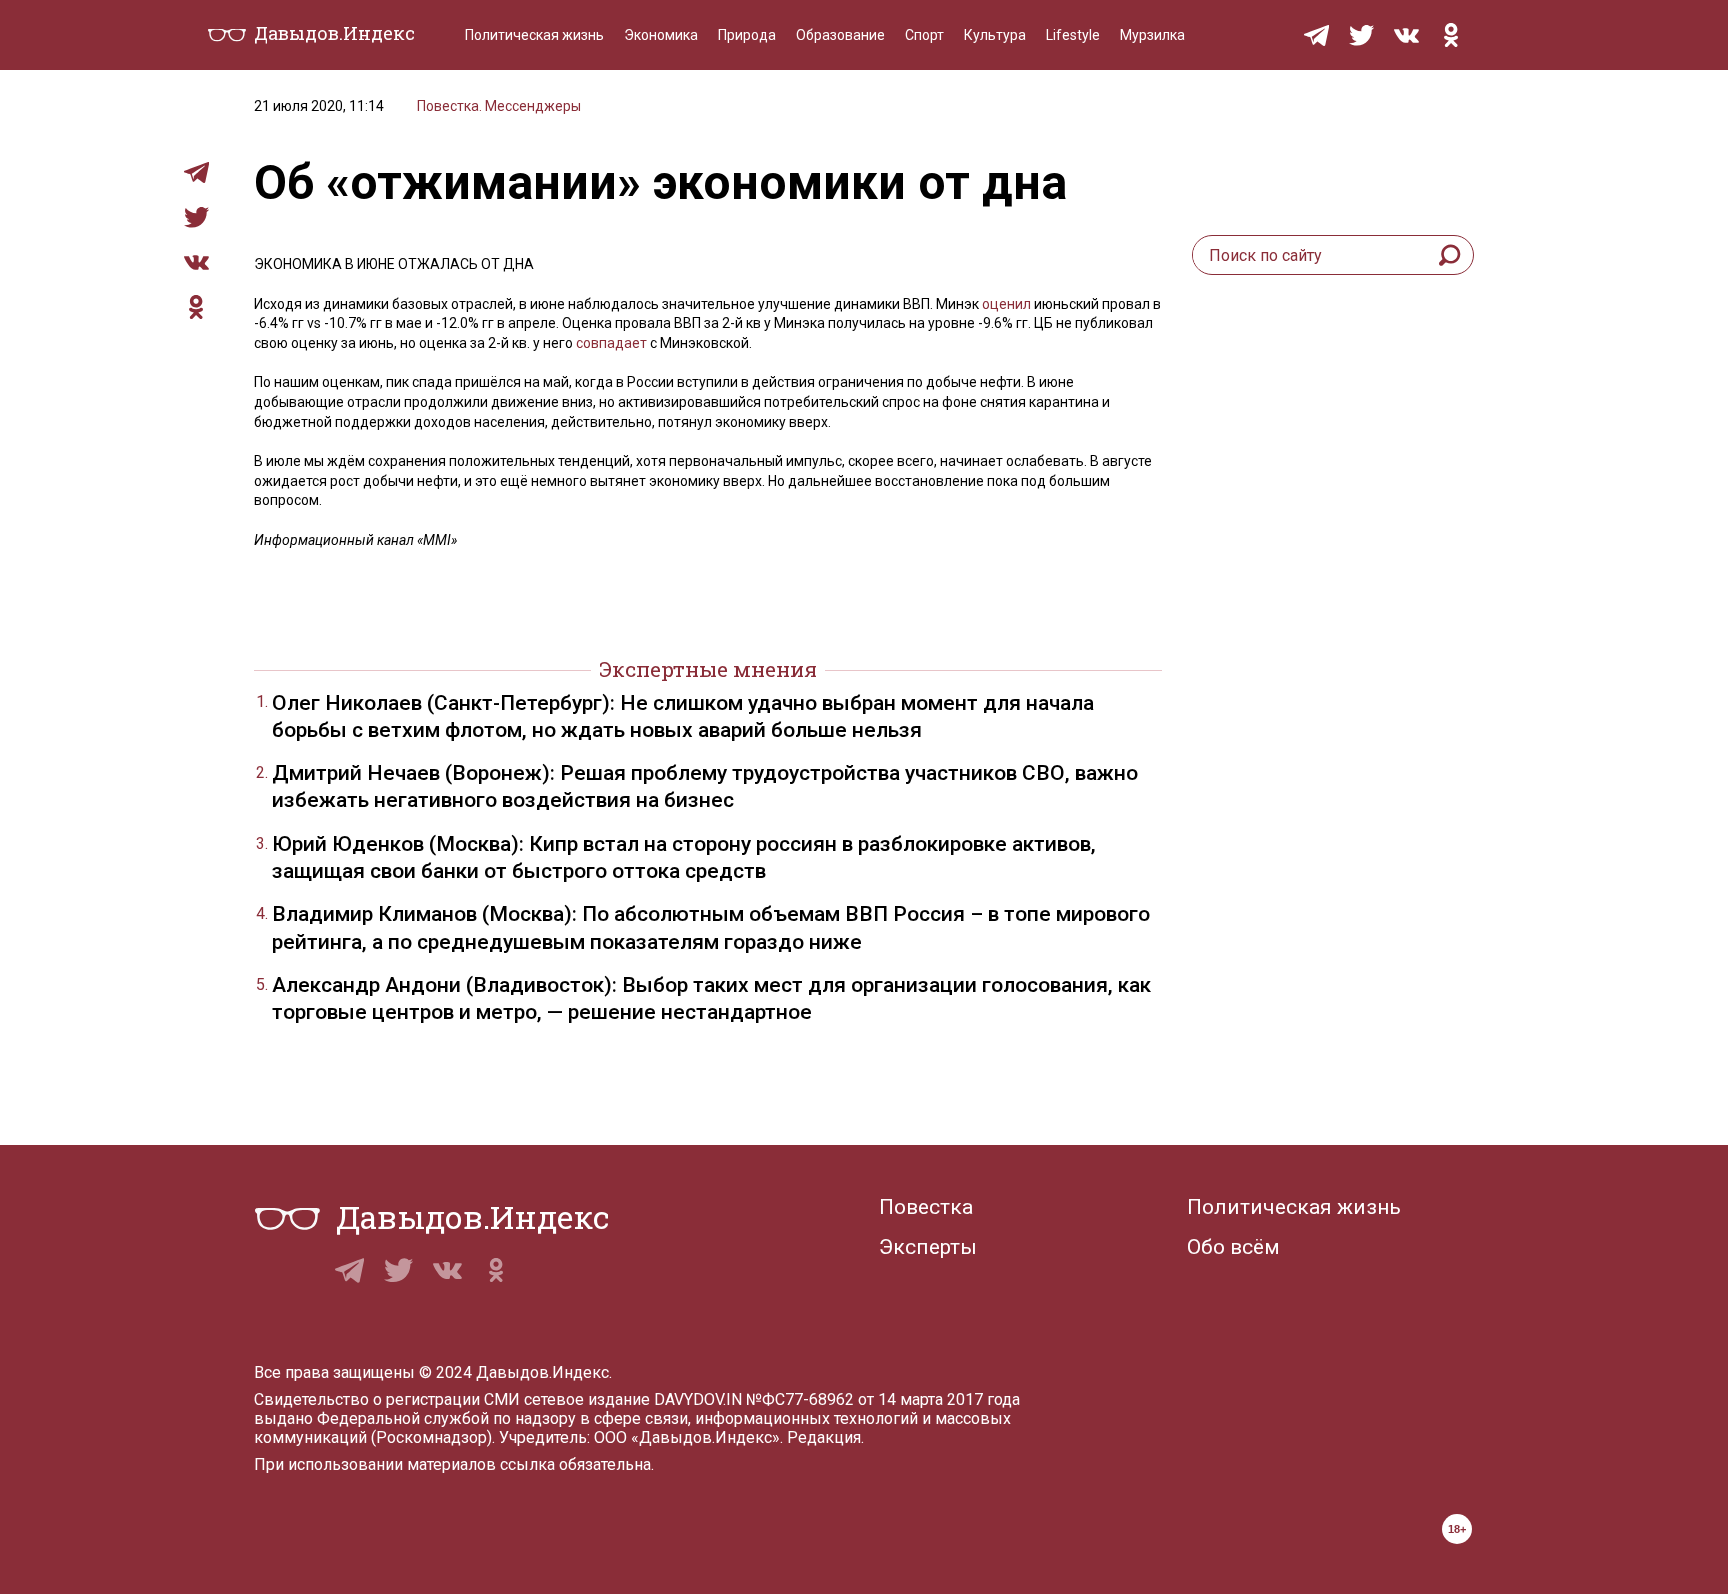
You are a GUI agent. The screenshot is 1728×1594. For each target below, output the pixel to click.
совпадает (611, 343)
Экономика (661, 35)
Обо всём (1233, 1247)
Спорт (924, 35)
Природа (747, 35)
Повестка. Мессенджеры (499, 106)
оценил (1006, 304)
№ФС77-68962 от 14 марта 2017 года (883, 1399)
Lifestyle (1073, 35)
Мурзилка (1152, 35)
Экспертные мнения (708, 669)
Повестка (926, 1207)
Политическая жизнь (534, 35)
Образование (840, 35)
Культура (995, 35)
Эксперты (928, 1247)
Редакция (824, 1437)
